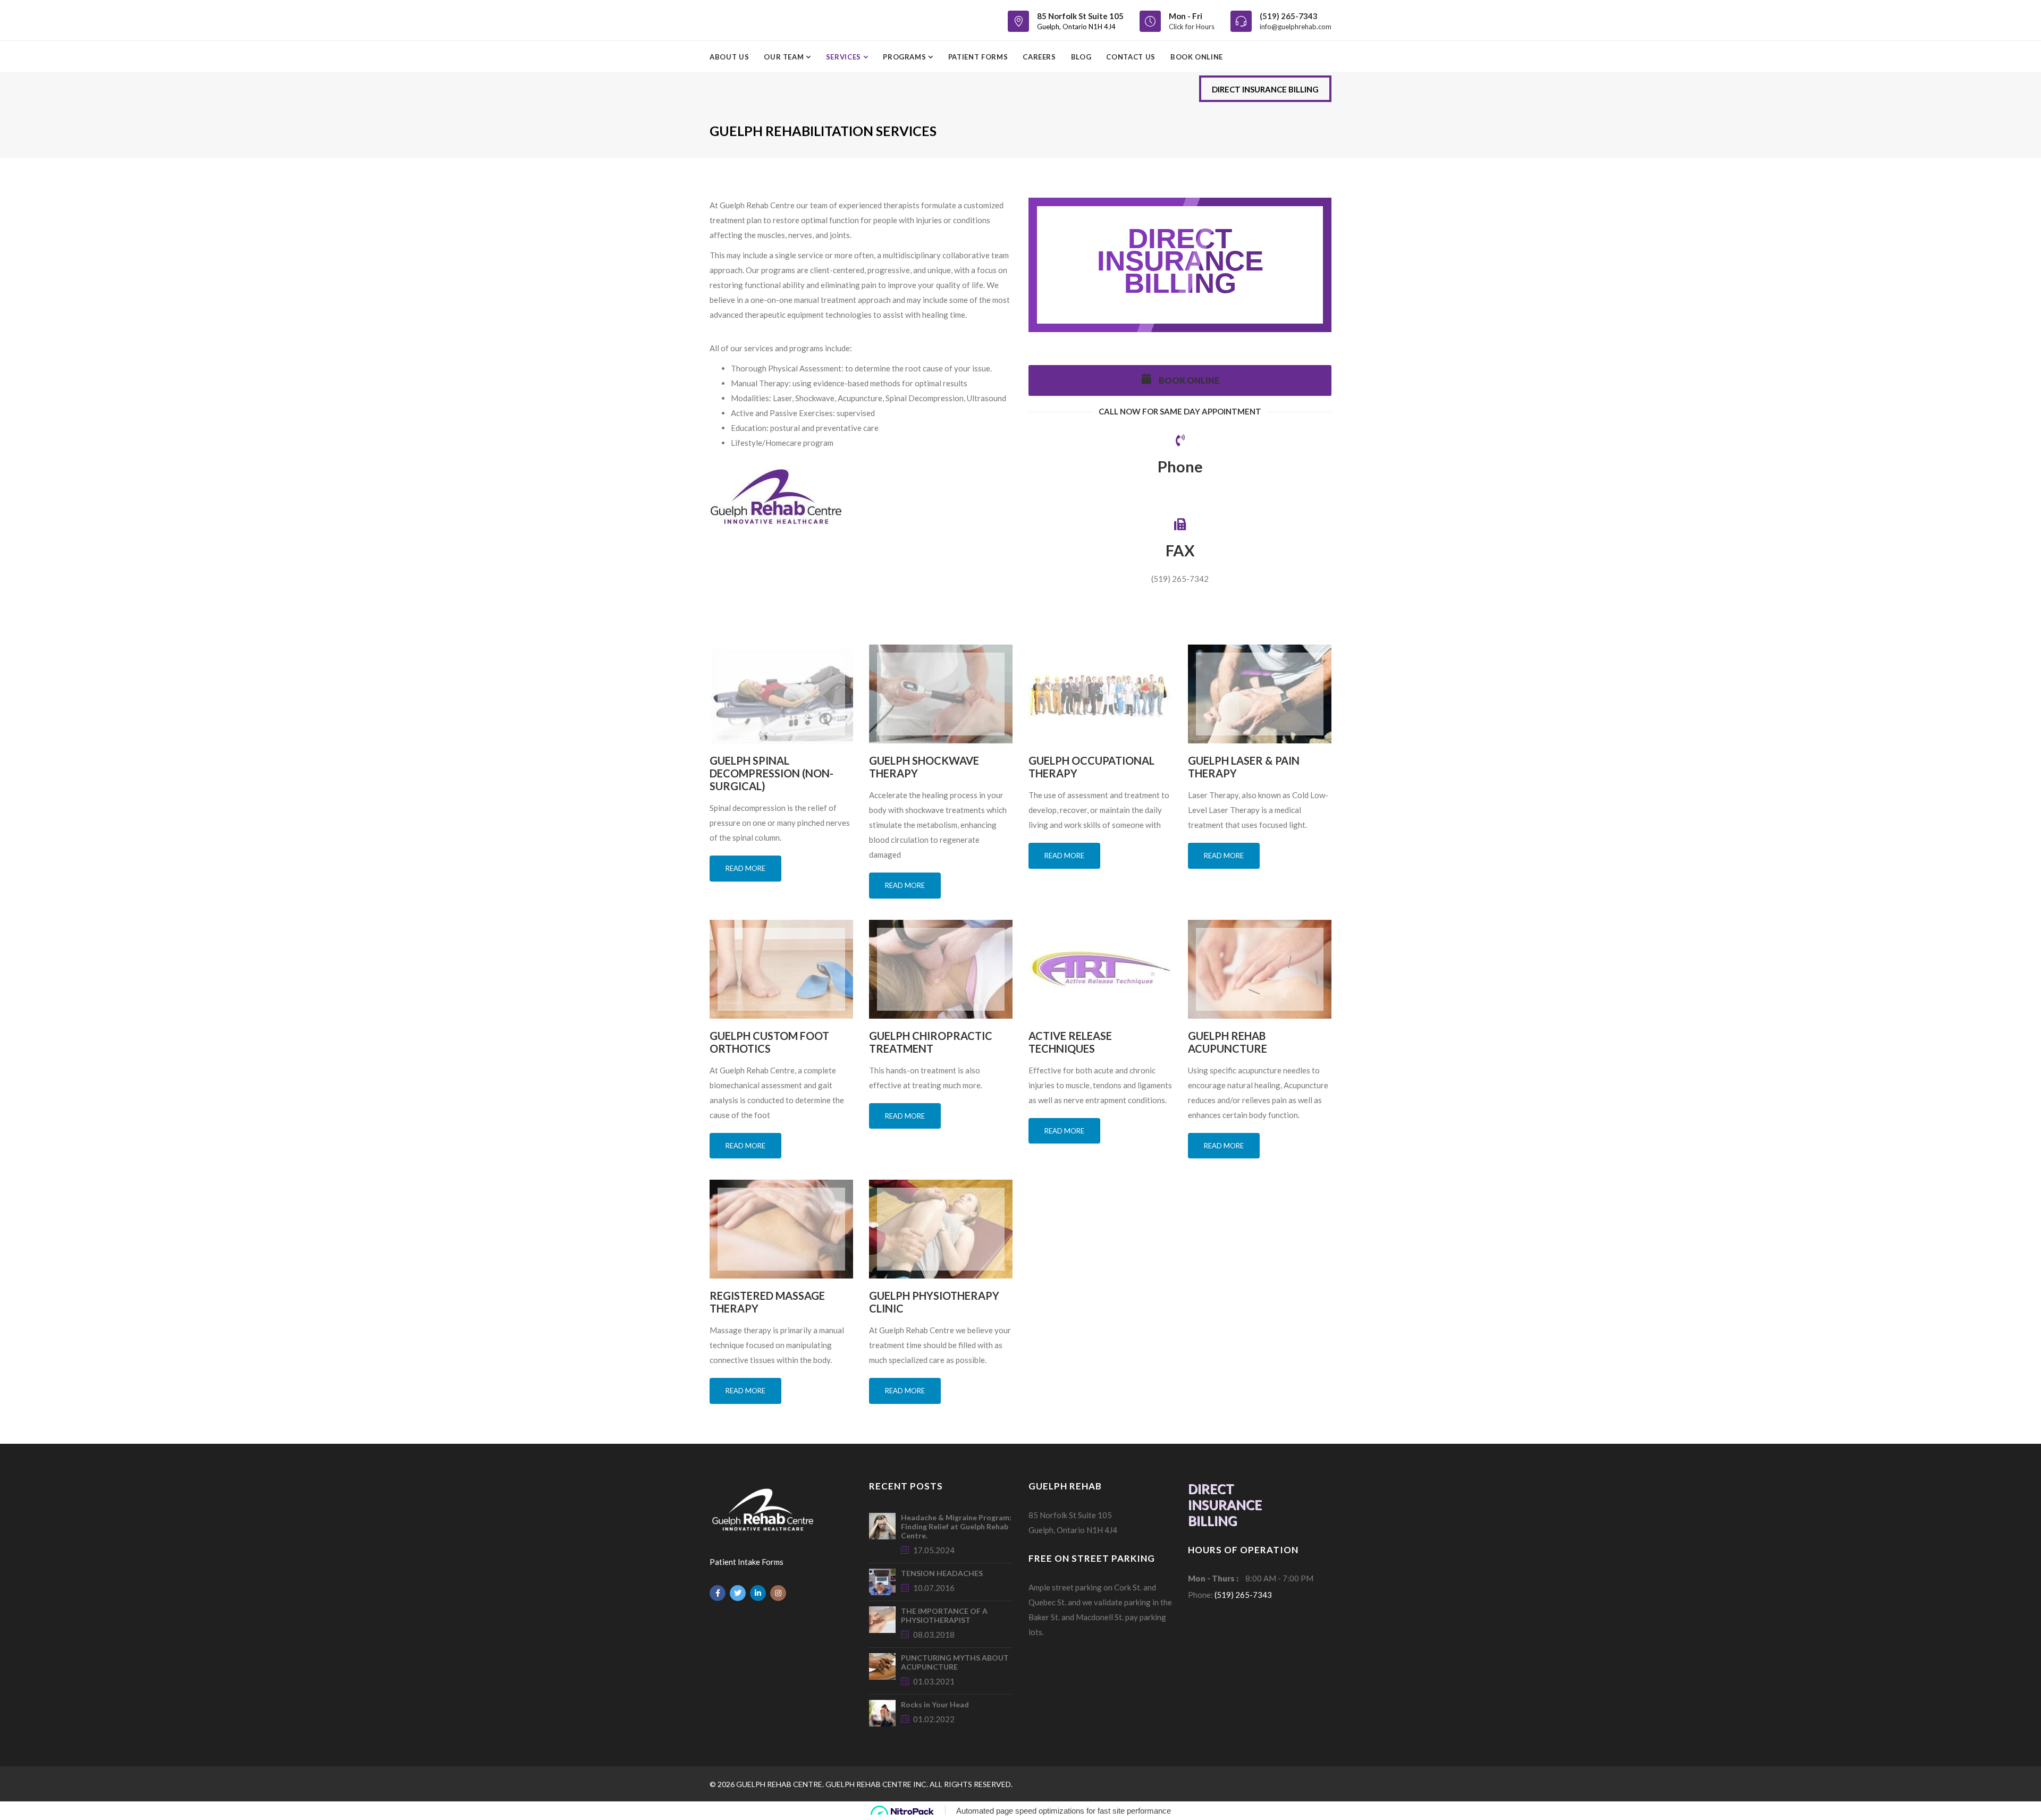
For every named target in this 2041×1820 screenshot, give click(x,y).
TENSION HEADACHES (942, 1573)
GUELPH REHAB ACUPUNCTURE (1228, 1042)
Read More (745, 868)
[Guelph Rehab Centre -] (754, 20)
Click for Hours (1192, 27)
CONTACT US (1131, 57)
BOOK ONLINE (1197, 57)
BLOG (1081, 57)
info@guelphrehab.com (1296, 27)
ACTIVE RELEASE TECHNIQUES (1070, 1042)
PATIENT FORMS (978, 57)
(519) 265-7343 (1289, 16)
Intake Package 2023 (941, 476)
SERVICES (845, 57)
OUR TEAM (785, 57)
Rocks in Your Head (935, 1704)
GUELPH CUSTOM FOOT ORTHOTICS (769, 1042)
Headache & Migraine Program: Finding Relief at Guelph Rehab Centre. (956, 1526)
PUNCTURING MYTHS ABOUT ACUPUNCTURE (955, 1662)
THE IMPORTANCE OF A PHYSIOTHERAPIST (944, 1615)
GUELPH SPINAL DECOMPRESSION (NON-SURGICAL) (771, 773)
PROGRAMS (905, 57)
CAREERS (1039, 57)
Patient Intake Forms (747, 1562)
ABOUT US (729, 57)
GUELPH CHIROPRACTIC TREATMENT (931, 1042)
